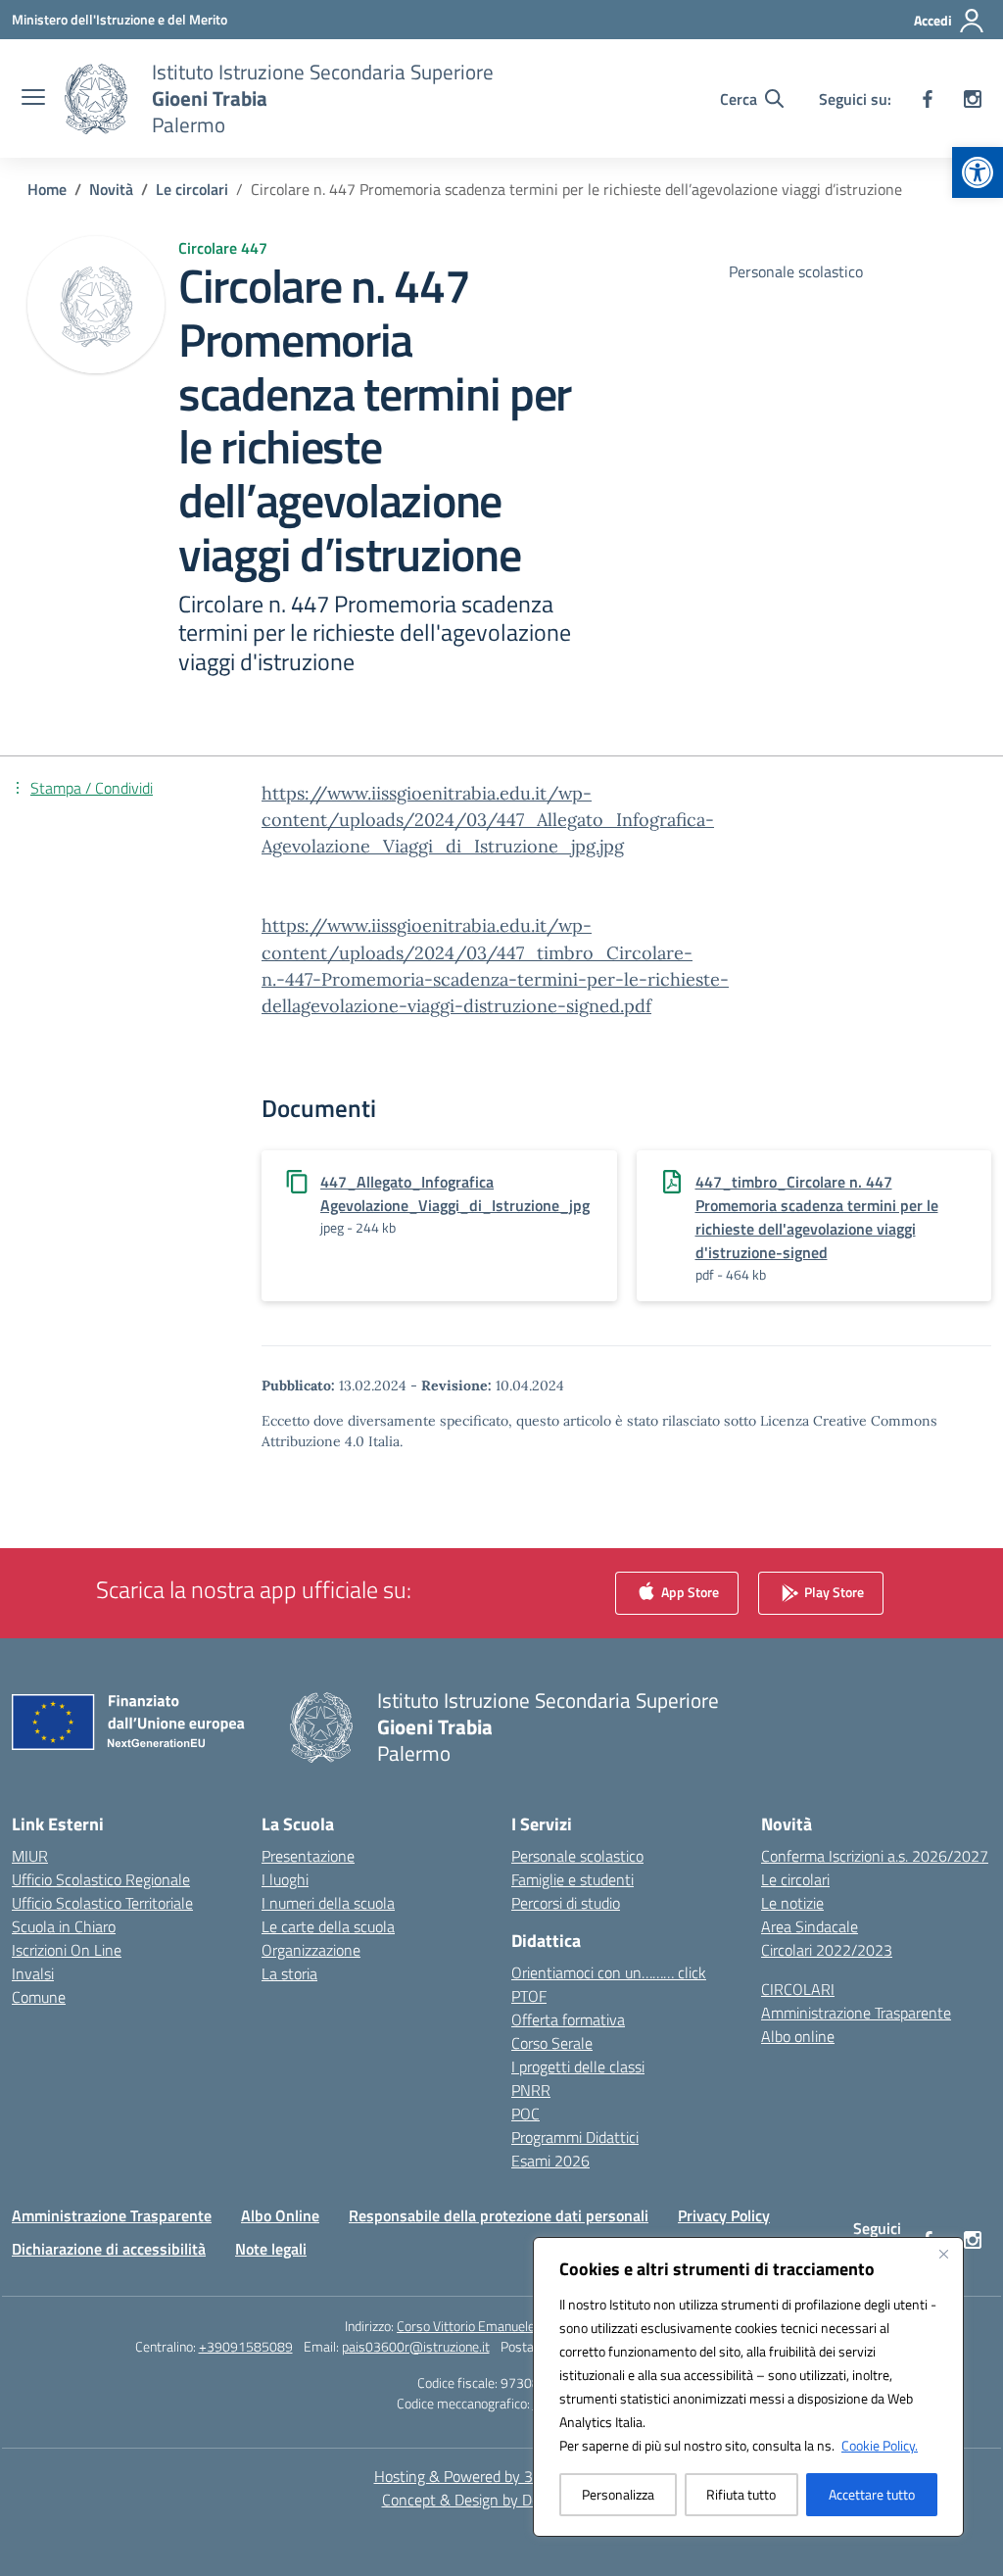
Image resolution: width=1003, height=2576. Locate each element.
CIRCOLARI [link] (798, 1989)
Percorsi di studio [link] (566, 1903)
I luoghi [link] (285, 1879)
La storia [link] (289, 1973)
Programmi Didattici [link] (575, 2137)
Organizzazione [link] (311, 1950)
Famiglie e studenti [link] (573, 1879)
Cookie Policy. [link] (880, 2445)
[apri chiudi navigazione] (33, 99)
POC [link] (525, 2114)
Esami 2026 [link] (550, 2161)
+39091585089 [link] (246, 2346)
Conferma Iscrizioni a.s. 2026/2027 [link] (875, 1856)
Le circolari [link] (795, 1879)
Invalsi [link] (33, 1973)
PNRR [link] (531, 2090)
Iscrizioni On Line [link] (67, 1950)
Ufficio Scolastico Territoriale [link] (102, 1903)
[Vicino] (943, 2254)
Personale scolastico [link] (577, 1856)
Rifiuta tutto (741, 2494)
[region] (748, 2387)
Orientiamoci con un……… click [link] (609, 1972)
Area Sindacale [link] (810, 1926)
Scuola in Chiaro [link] (64, 1926)
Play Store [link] (833, 1592)
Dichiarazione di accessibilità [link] (109, 2249)
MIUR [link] (30, 1856)
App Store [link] (689, 1592)
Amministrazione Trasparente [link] (856, 2013)
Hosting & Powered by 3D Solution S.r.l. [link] (502, 2476)
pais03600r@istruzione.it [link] (416, 2346)
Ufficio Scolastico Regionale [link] (101, 1879)
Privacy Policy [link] (724, 2215)
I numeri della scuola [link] (328, 1903)
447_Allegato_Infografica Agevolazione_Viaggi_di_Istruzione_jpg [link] (455, 1193)
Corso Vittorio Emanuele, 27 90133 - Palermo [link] (527, 2326)
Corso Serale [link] (552, 2043)
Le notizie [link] (792, 1903)
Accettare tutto (872, 2494)
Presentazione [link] (308, 1856)
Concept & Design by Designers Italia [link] (502, 2500)
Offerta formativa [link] (568, 2019)
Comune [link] (39, 1997)
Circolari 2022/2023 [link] (827, 1950)
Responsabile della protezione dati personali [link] (499, 2215)
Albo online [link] (798, 2036)
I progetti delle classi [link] (578, 2066)
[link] (978, 172)
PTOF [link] (529, 1996)
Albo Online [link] (280, 2215)
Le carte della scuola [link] (328, 1926)
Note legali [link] (271, 2249)
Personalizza (618, 2494)
